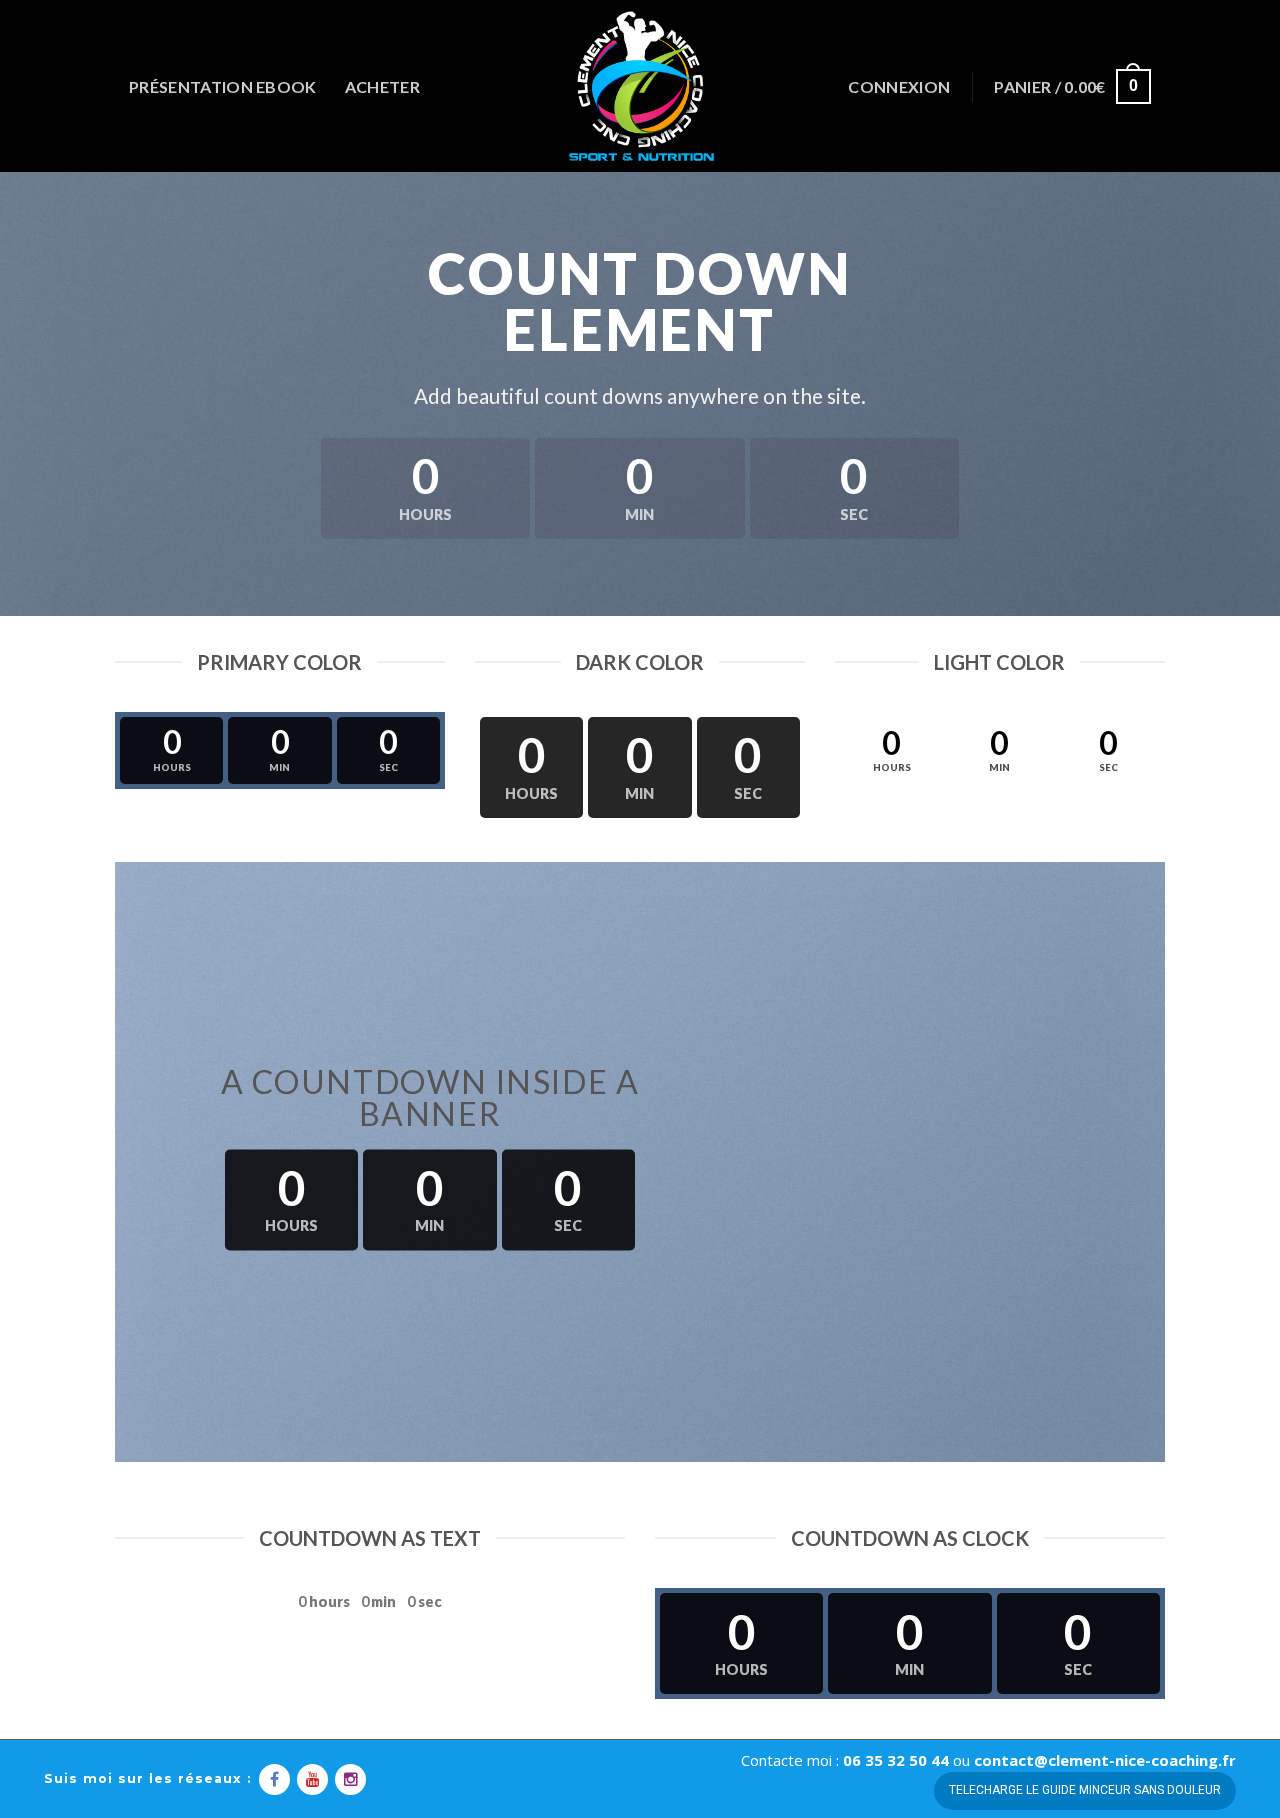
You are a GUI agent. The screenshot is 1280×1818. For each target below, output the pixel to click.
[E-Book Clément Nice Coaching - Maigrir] (640, 86)
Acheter (382, 86)
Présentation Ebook (223, 86)
